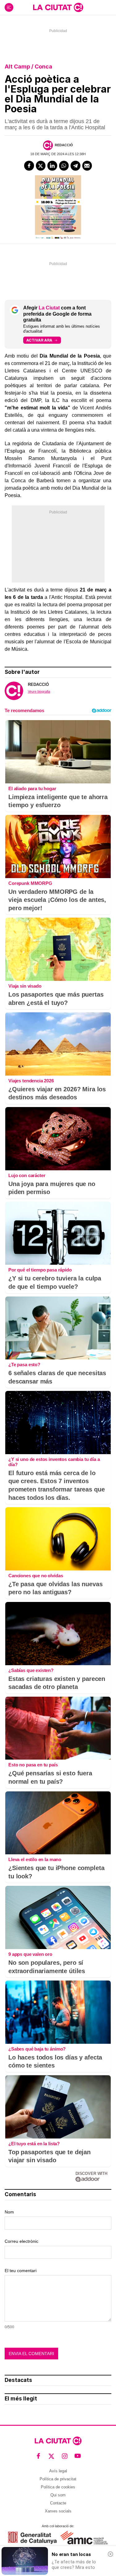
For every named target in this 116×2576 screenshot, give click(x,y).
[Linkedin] (52, 166)
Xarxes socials (58, 2511)
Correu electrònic (21, 2241)
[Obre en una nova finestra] (32, 2538)
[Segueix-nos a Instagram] (65, 2456)
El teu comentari (21, 2271)
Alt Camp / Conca (28, 66)
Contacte (58, 2503)
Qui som (58, 2495)
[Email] (87, 166)
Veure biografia (39, 691)
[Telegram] (75, 166)
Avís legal (58, 2471)
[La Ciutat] (58, 7)
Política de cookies (58, 2487)
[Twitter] (41, 166)
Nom (9, 2212)
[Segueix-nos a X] (52, 2456)
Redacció (64, 145)
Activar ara (39, 340)
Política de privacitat (58, 2479)
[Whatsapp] (64, 166)
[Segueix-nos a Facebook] (39, 2456)
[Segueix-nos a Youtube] (78, 2456)
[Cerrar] (110, 2554)
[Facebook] (29, 166)
